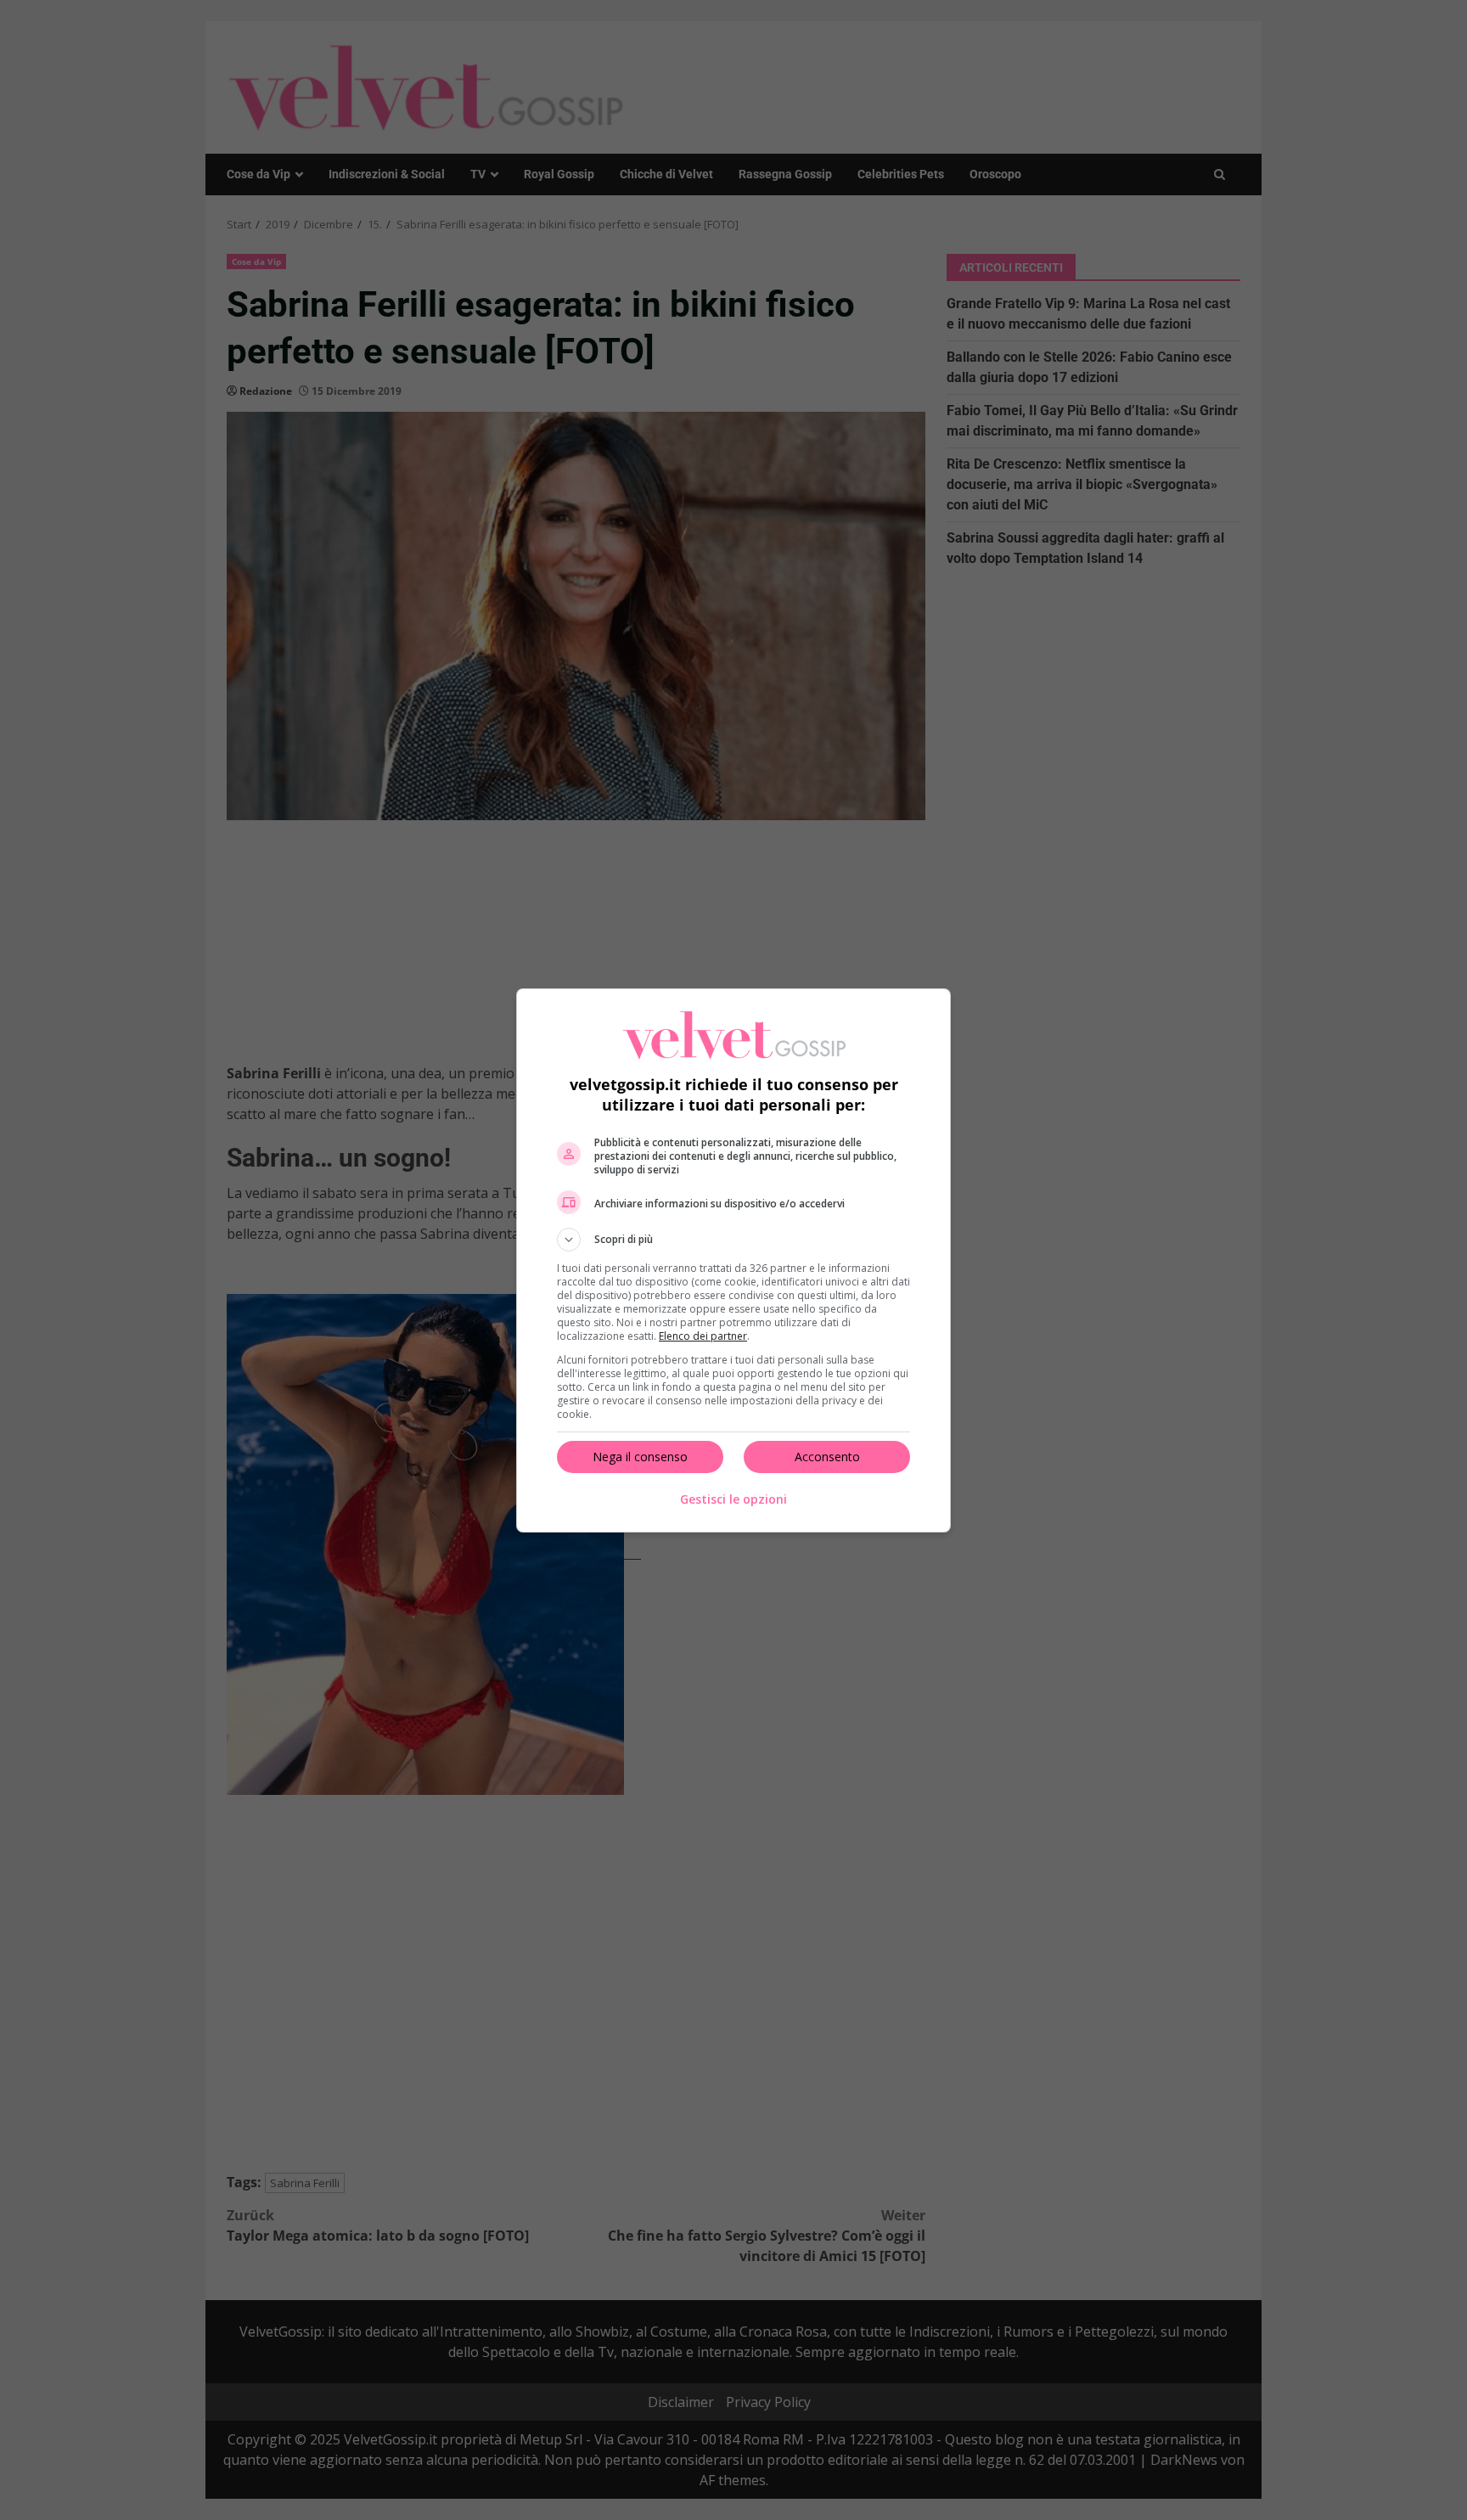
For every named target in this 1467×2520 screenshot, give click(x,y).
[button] (733, 1240)
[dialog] (733, 1260)
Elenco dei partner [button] (703, 1336)
